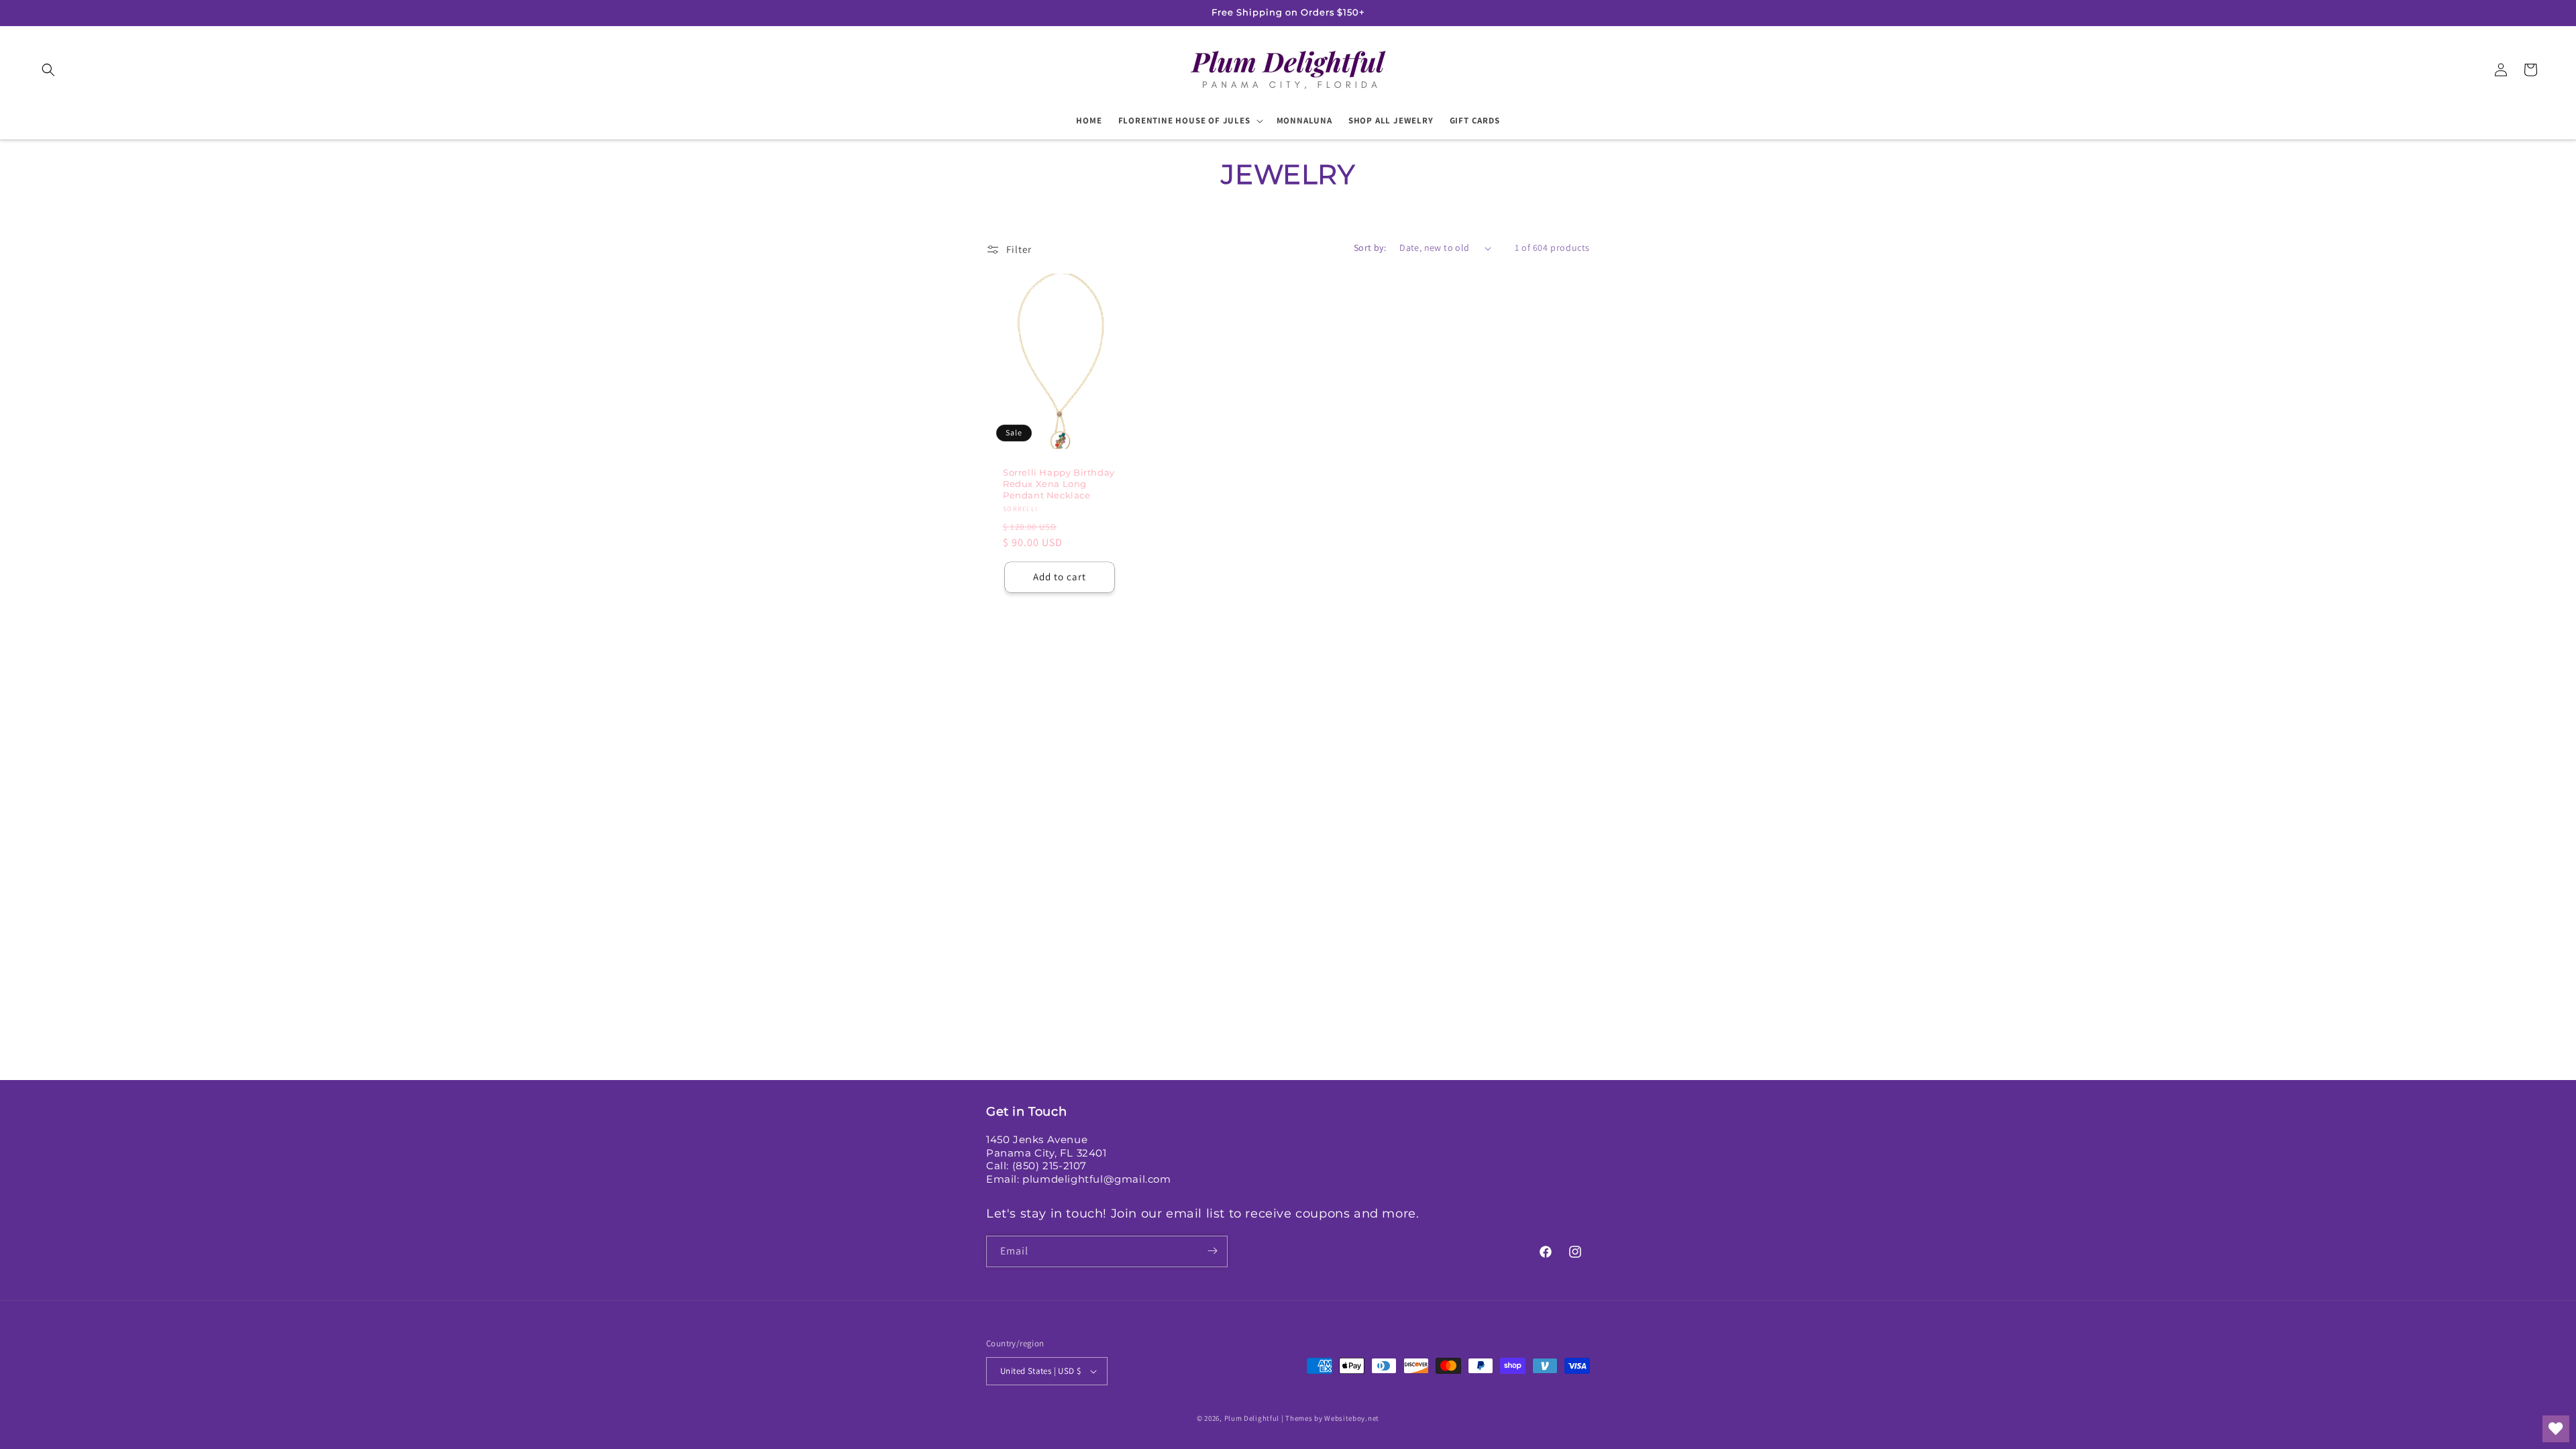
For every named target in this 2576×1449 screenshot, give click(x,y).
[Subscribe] (1212, 1251)
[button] (48, 70)
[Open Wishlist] (2556, 1429)
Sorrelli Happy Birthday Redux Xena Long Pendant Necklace (1059, 484)
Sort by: (1370, 248)
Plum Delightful (1253, 1418)
